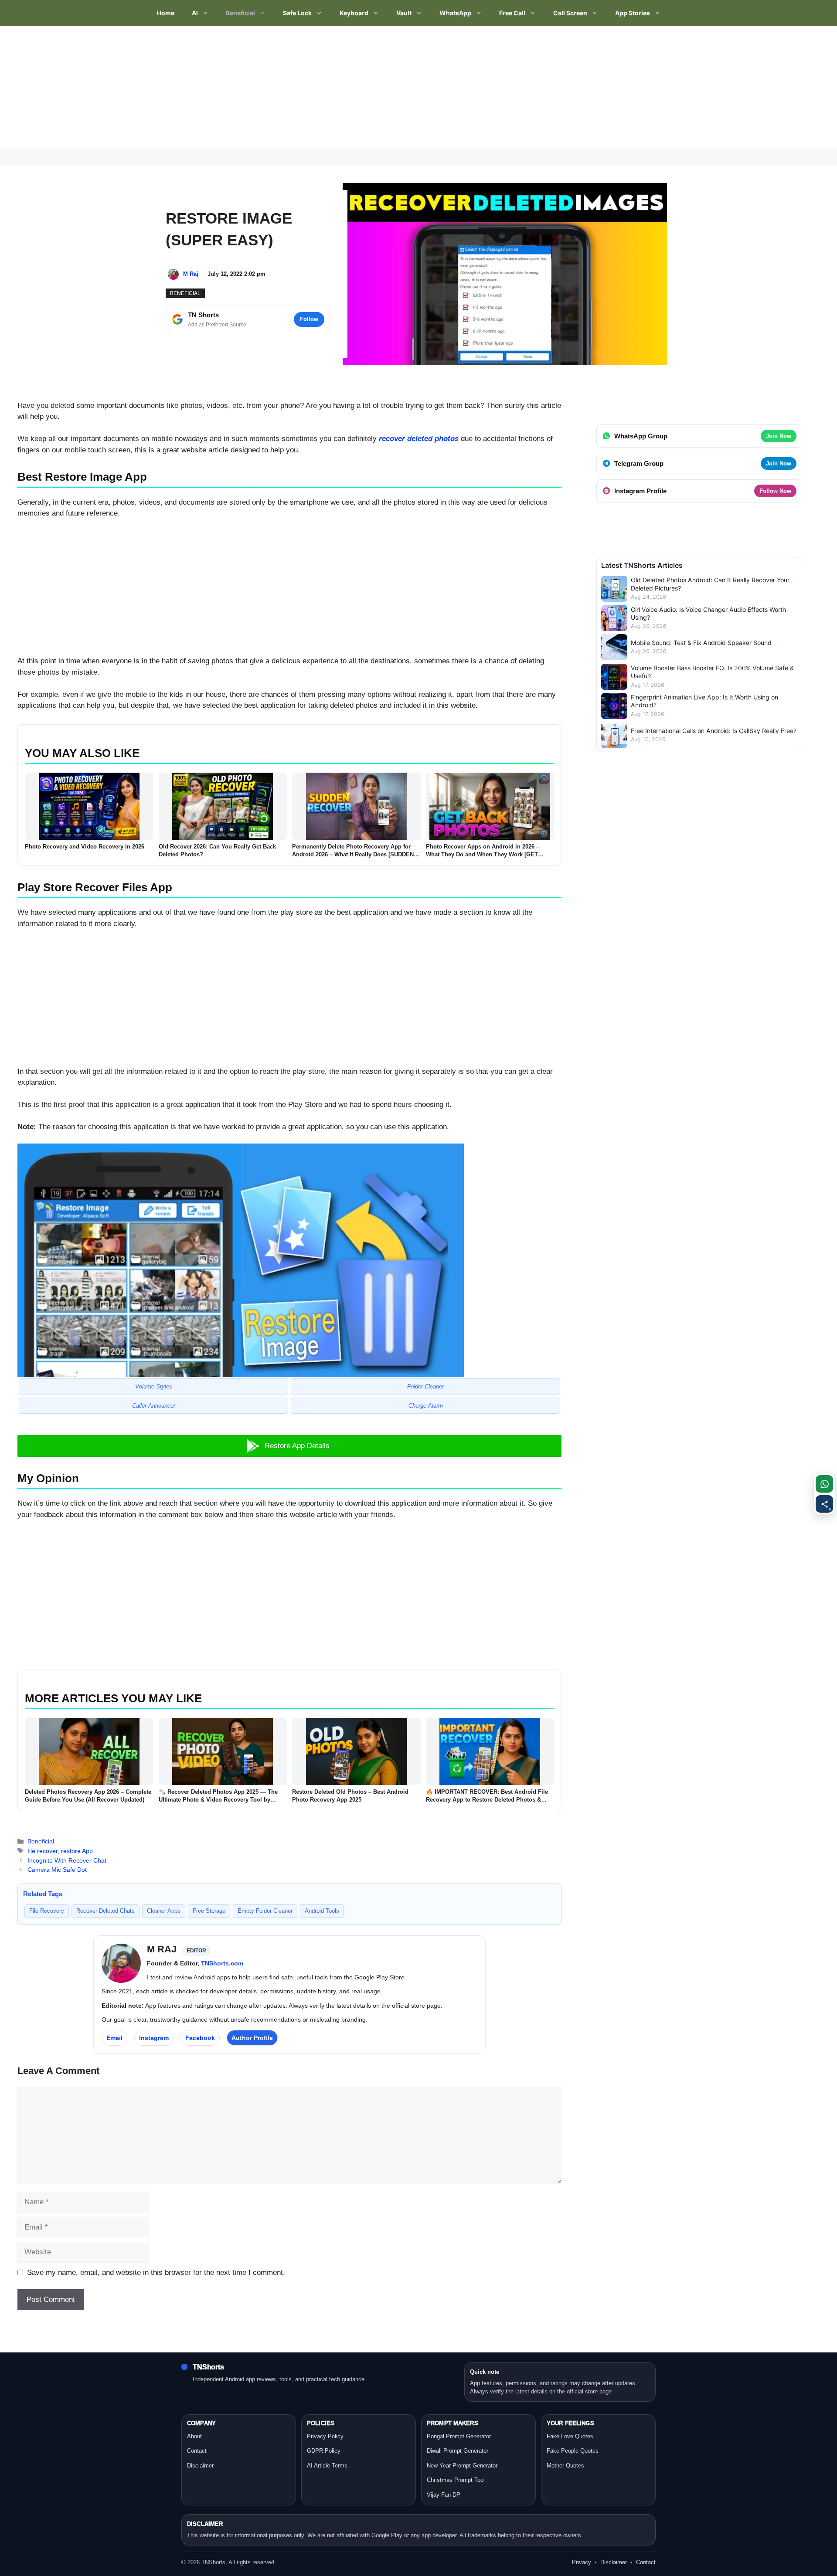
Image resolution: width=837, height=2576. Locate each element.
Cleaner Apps (164, 1911)
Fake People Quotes (573, 2451)
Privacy (582, 2562)
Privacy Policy (325, 2436)
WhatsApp (455, 13)
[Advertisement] (262, 87)
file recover (43, 1851)
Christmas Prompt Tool (456, 2480)
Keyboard (354, 13)
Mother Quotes (565, 2466)
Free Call (512, 13)
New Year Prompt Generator (462, 2466)
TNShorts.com (222, 1963)
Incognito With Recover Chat (67, 1860)
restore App (77, 1851)
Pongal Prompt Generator (459, 2436)
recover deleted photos (419, 439)
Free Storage (209, 1911)
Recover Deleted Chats (105, 1911)
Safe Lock (297, 13)
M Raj (191, 274)
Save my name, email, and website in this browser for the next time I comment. (156, 2272)
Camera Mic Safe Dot (57, 1870)
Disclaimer (200, 2466)
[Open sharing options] (824, 1504)
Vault (404, 13)
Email (114, 2038)
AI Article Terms (327, 2466)
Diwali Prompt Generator (458, 2451)
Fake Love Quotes (570, 2436)
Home (166, 13)
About (194, 2436)
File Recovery (47, 1911)
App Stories (633, 13)
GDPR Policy (324, 2451)
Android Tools (322, 1911)
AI (195, 13)
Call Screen (570, 13)
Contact (197, 2451)
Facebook (200, 2038)
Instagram (154, 2038)
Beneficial (240, 13)
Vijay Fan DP (444, 2495)
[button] (289, 1446)
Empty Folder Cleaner (265, 1911)
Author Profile (252, 2038)
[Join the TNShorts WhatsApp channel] (824, 1484)
